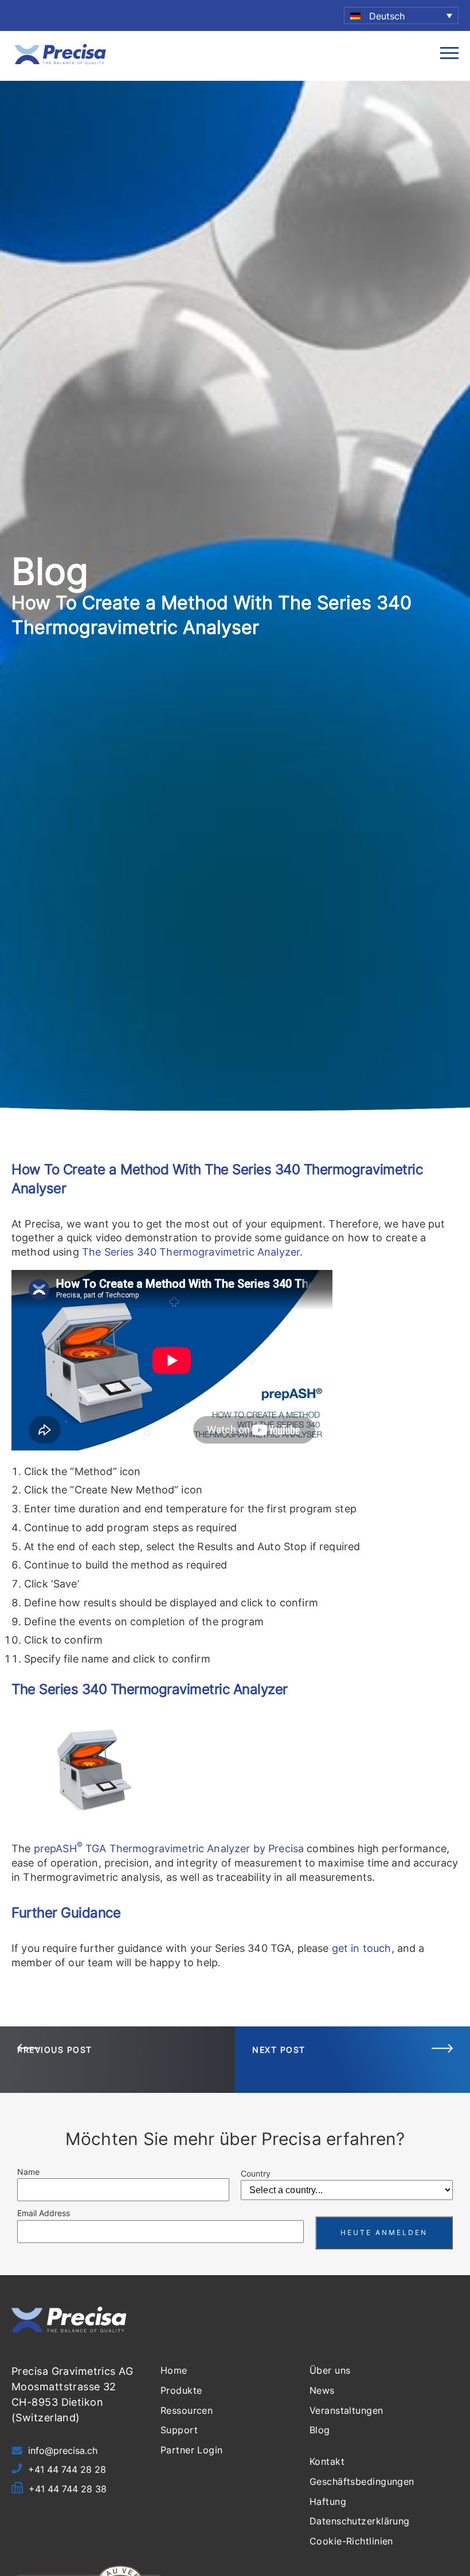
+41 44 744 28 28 (67, 2469)
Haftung (328, 2501)
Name (28, 2172)
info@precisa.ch (63, 2450)
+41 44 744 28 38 (68, 2489)
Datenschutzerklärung (360, 2521)
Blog (320, 2430)
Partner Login (192, 2450)
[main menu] (449, 56)
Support (179, 2430)
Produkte (181, 2390)
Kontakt (327, 2461)
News (322, 2390)
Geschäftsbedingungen (362, 2481)
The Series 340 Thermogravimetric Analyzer (191, 1252)
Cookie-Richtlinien (351, 2541)
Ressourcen (187, 2410)
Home (174, 2370)
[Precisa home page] (60, 63)
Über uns (330, 2370)
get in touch (362, 1948)
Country (256, 2173)
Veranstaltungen (346, 2410)
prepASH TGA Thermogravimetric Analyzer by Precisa (169, 1848)
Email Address (44, 2213)
